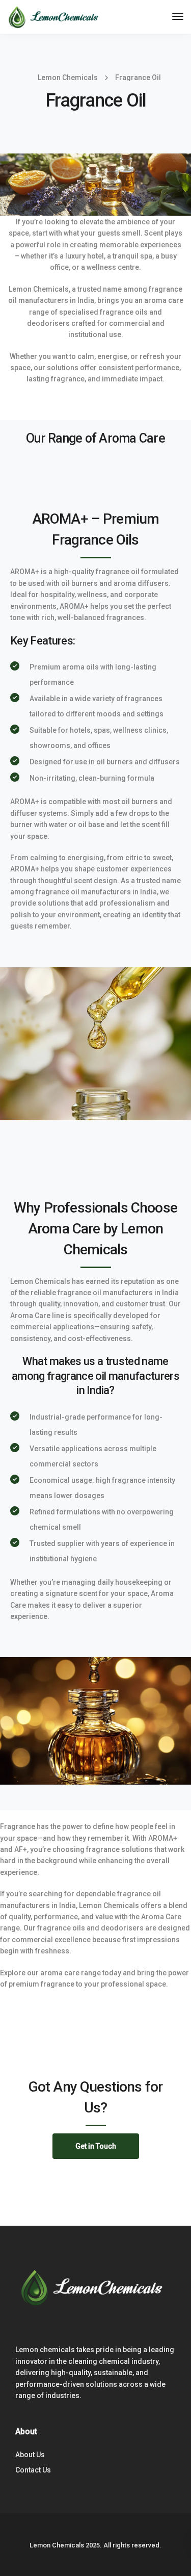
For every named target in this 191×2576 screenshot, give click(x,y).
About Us (30, 2455)
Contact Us (33, 2470)
